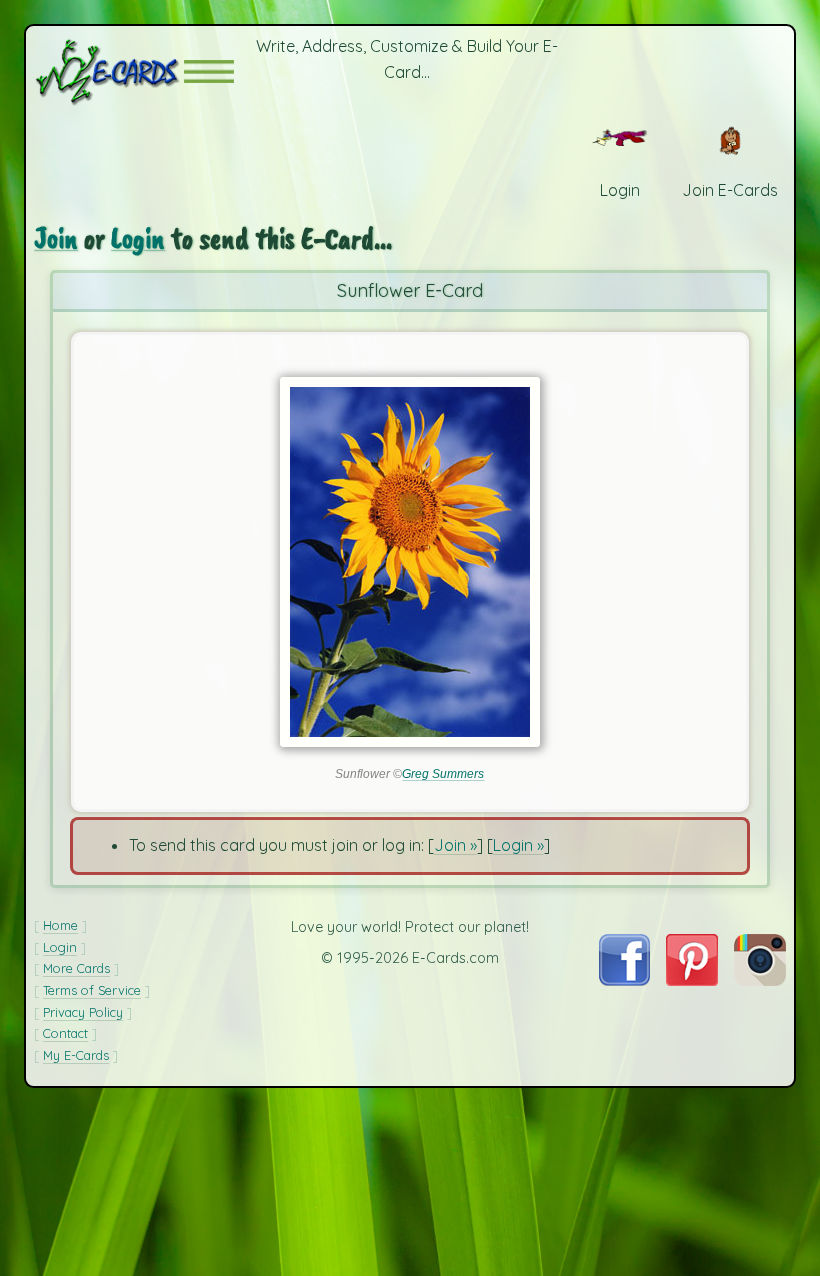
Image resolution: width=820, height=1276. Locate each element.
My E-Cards (76, 1055)
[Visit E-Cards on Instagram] (760, 980)
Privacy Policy (83, 1012)
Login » (518, 845)
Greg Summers (443, 774)
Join (56, 238)
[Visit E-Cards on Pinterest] (692, 980)
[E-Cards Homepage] (109, 71)
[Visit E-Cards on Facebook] (624, 980)
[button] (209, 71)
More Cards (76, 968)
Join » (455, 845)
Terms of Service (92, 990)
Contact (65, 1033)
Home (60, 925)
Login (138, 238)
